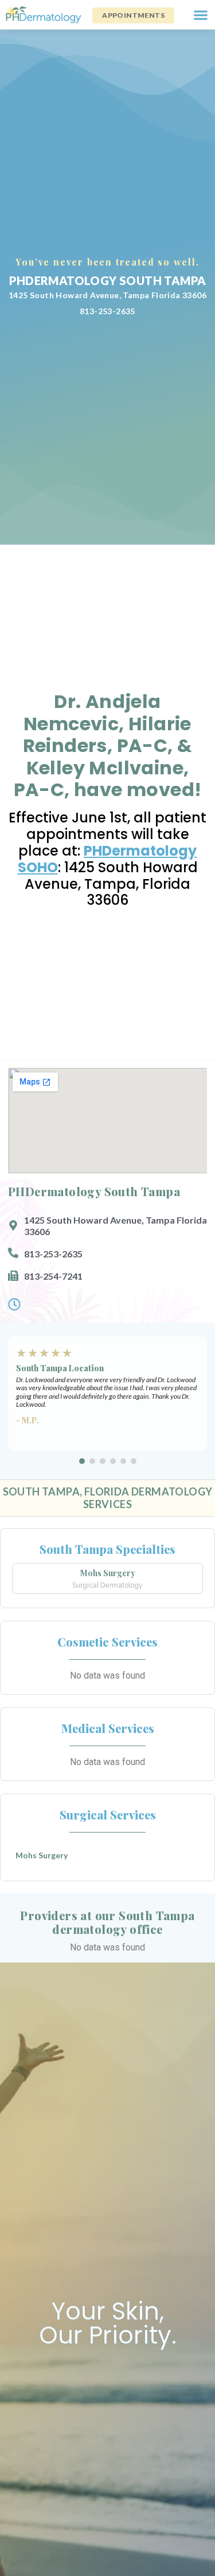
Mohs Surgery (108, 1573)
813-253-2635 (107, 311)
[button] (200, 15)
